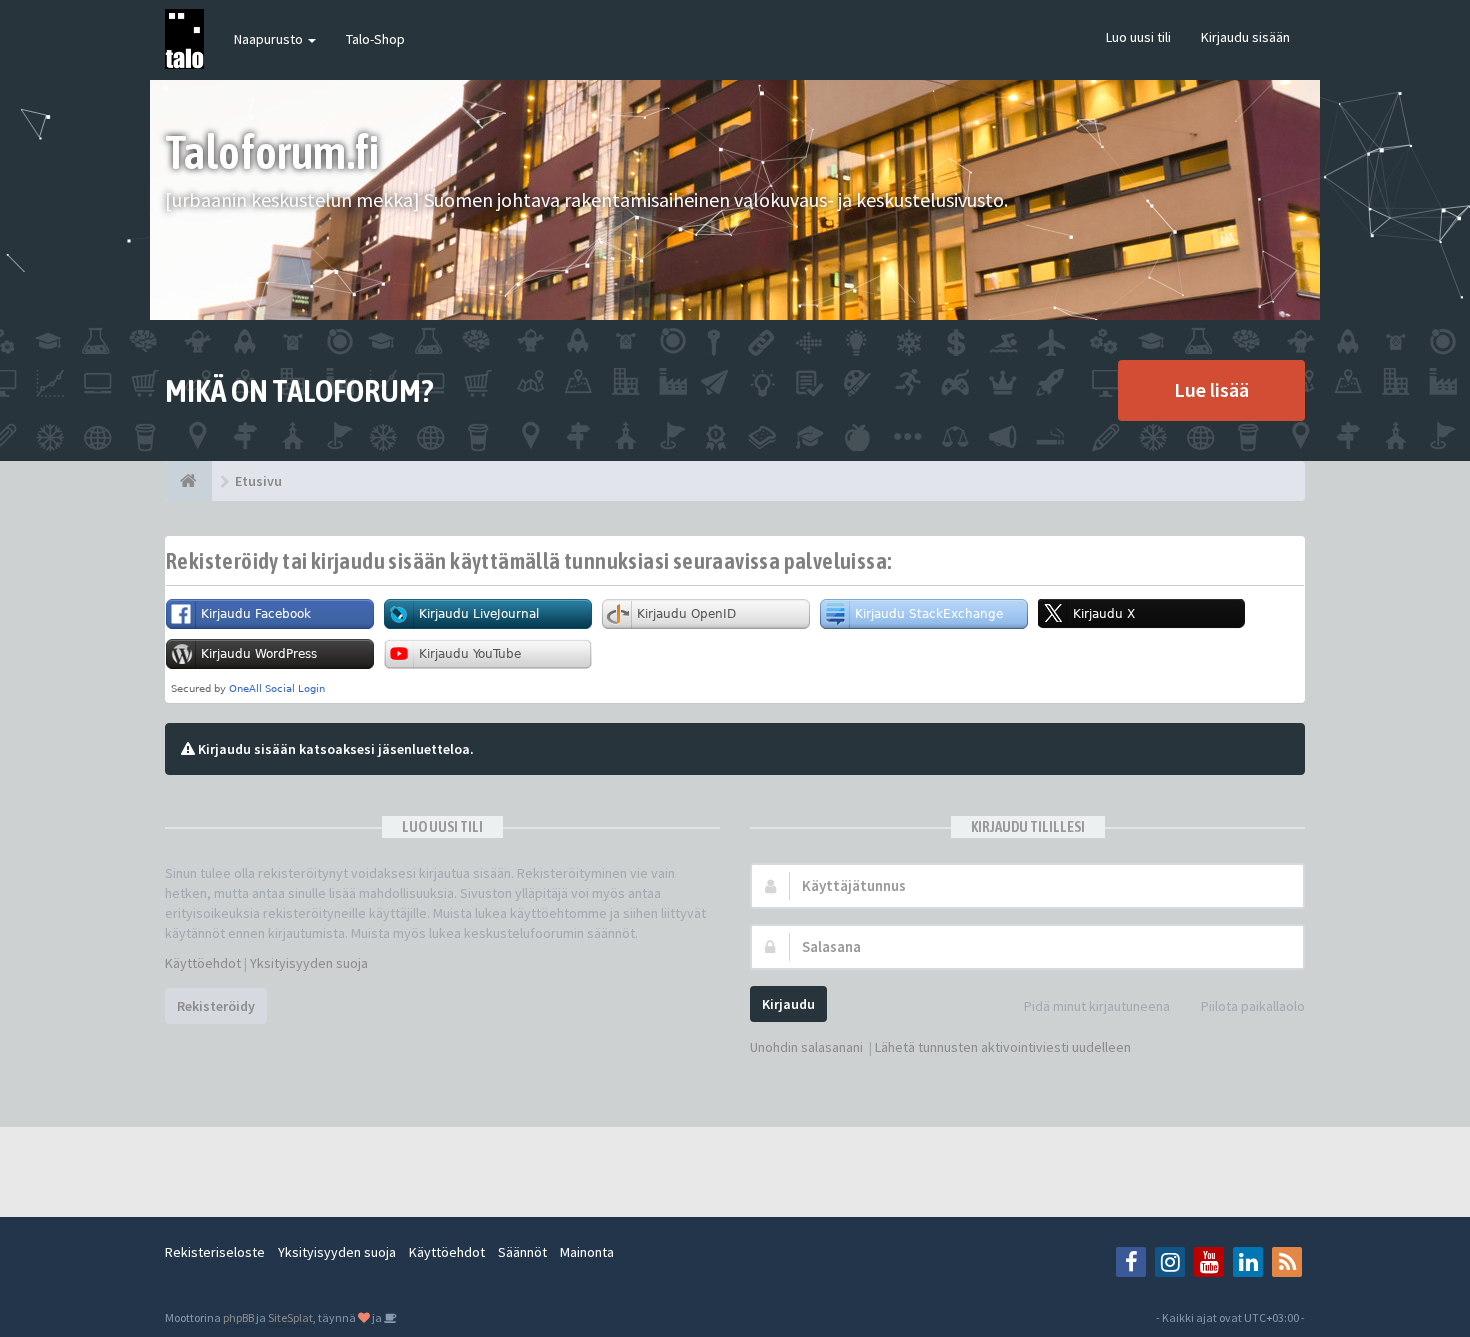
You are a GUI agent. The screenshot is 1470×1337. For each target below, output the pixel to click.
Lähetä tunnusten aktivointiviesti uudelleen (1003, 1047)
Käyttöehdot (203, 963)
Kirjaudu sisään (1245, 37)
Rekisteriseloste (215, 1252)
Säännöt (522, 1252)
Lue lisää (1211, 389)
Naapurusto (270, 39)
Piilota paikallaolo (1253, 1006)
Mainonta (587, 1252)
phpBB (238, 1317)
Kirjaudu (788, 1004)
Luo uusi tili (1138, 37)
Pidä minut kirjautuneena (1097, 1006)
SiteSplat (290, 1317)
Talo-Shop (375, 39)
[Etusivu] (188, 481)
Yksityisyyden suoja (309, 963)
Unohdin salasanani (806, 1047)
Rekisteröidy (216, 1006)
